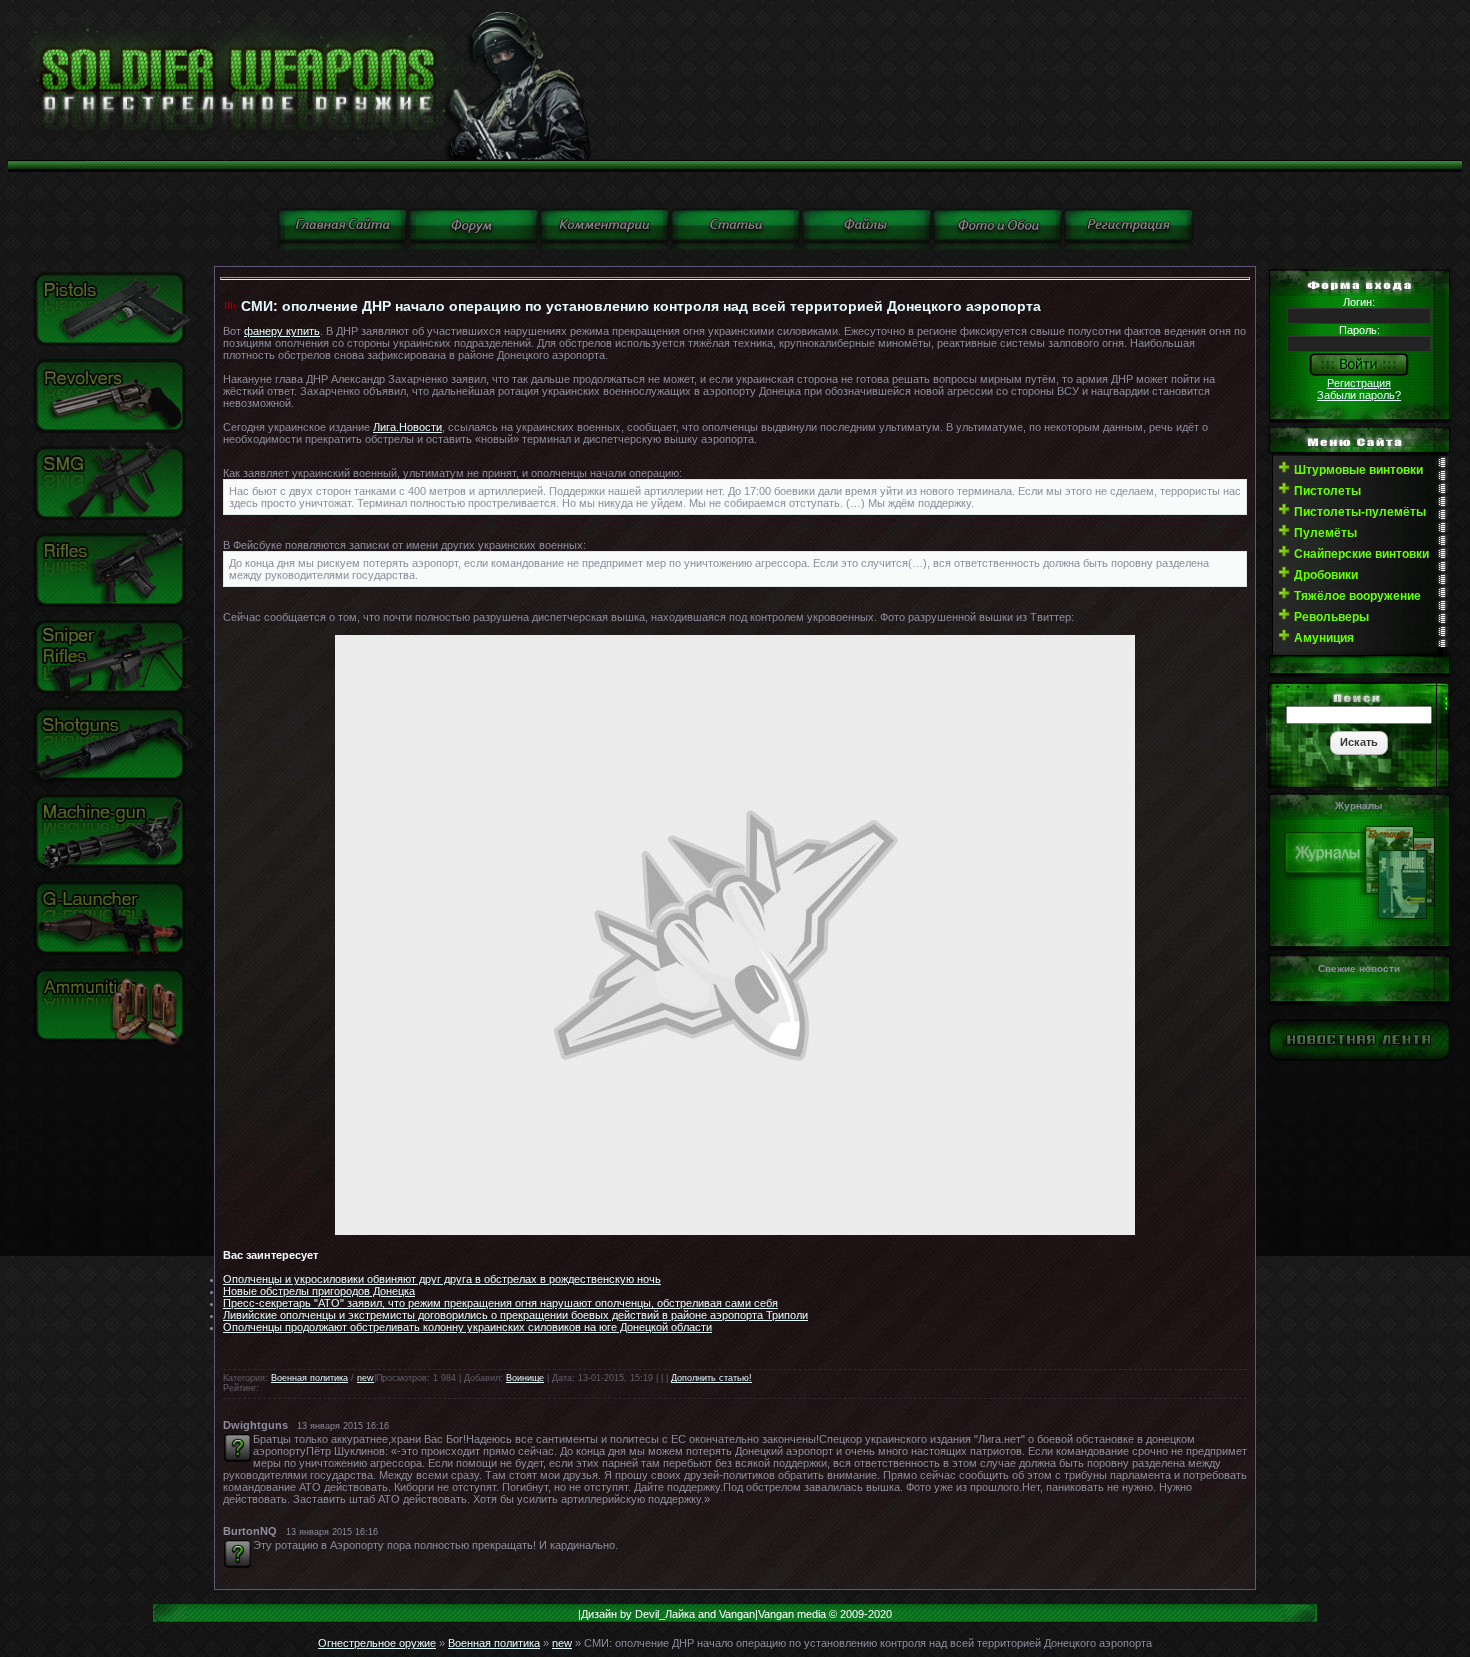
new (365, 1378)
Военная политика (309, 1378)
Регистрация (1359, 383)
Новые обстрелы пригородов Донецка (319, 1291)
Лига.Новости (407, 427)
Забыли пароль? (1359, 395)
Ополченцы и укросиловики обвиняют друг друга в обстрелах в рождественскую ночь (442, 1279)
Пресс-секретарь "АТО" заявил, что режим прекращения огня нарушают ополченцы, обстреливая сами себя (500, 1303)
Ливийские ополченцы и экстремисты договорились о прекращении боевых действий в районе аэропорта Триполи (515, 1315)
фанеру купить (282, 331)
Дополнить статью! (711, 1378)
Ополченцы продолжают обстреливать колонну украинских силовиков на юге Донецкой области (467, 1327)
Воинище (525, 1378)
